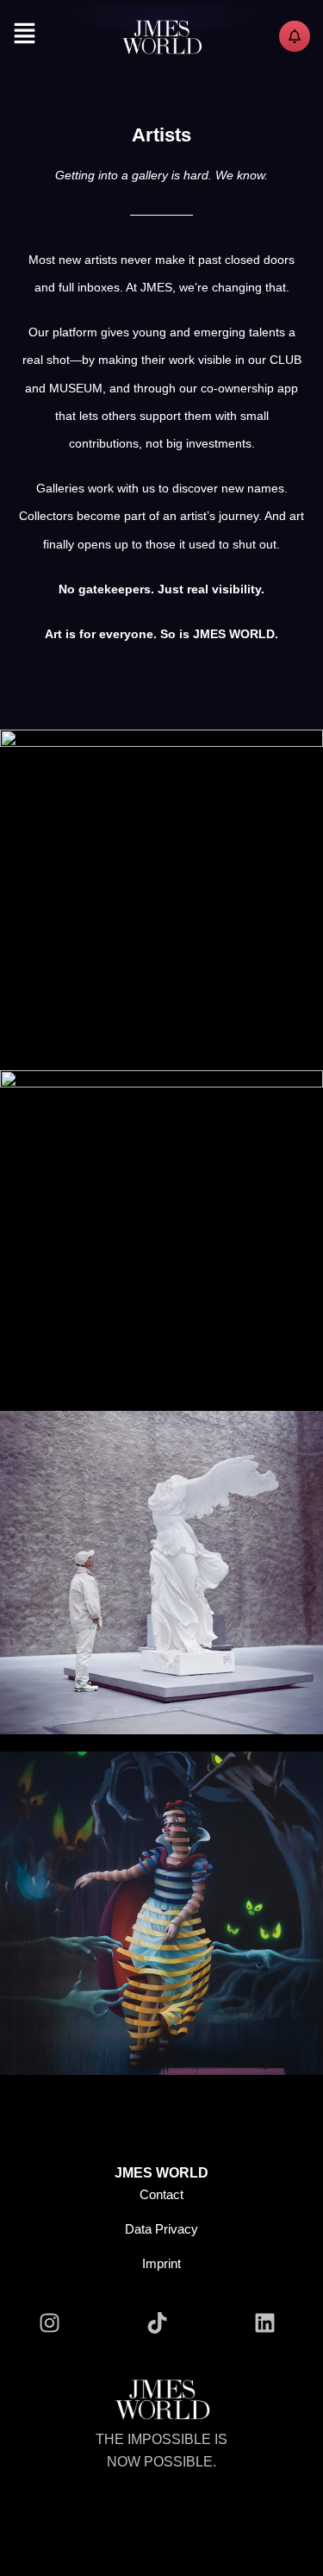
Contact (161, 2194)
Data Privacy (161, 2229)
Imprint (161, 2263)
